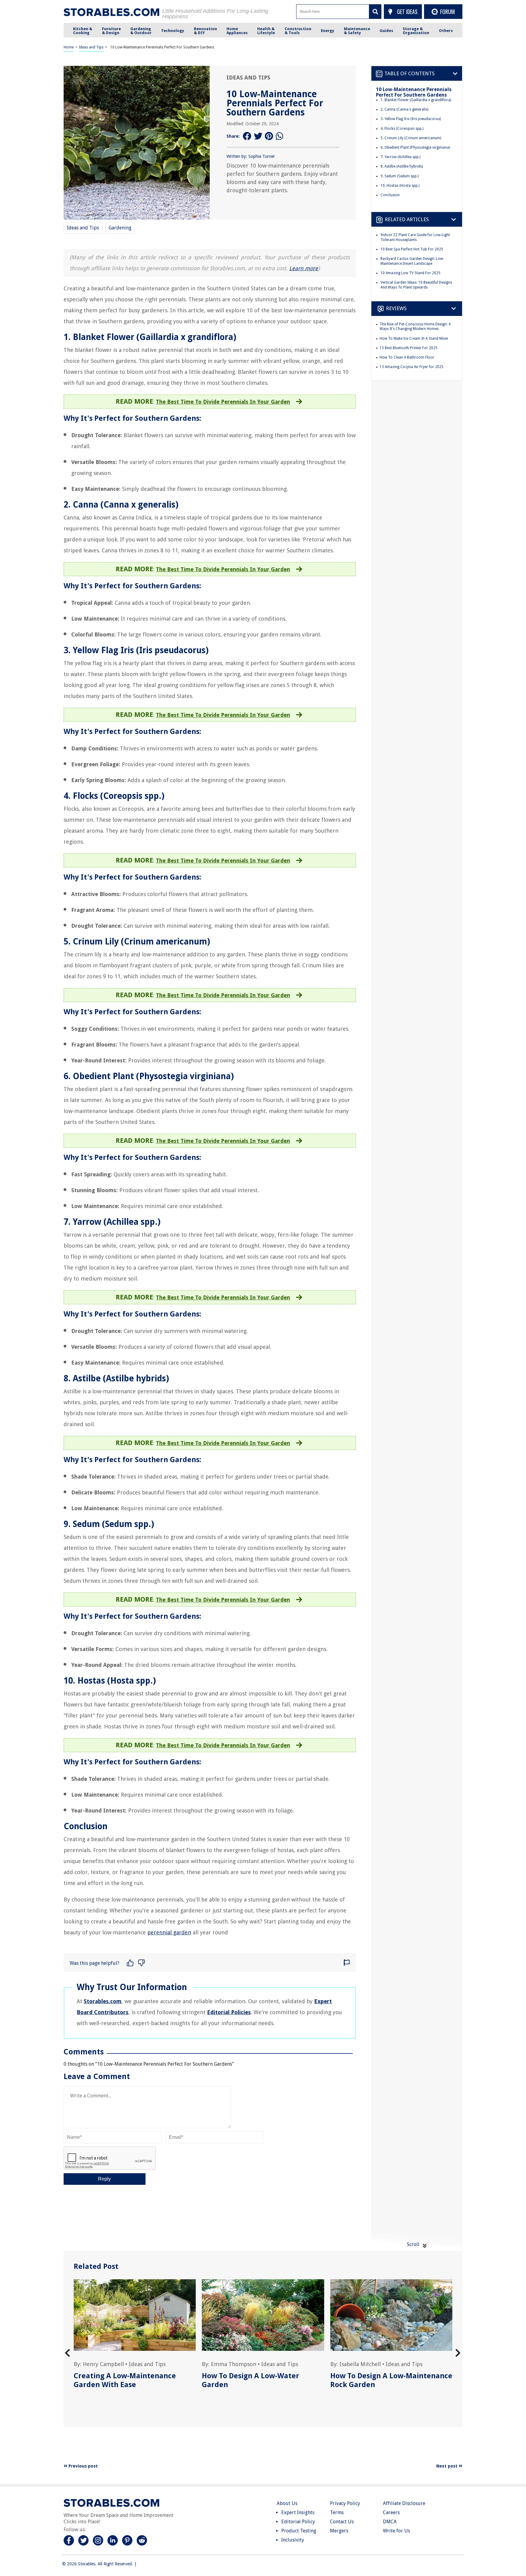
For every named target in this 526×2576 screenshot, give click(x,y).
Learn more (304, 268)
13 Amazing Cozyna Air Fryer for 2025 (412, 367)
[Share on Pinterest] (269, 136)
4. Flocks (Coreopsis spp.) (402, 129)
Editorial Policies (229, 2012)
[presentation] (67, 2353)
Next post (447, 2466)
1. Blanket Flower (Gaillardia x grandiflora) (416, 100)
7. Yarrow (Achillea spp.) (400, 157)
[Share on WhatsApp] (280, 136)
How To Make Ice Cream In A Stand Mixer (414, 338)
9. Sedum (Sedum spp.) (400, 176)
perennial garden (169, 1932)
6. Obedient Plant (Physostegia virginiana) (415, 147)
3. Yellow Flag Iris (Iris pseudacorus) (411, 119)
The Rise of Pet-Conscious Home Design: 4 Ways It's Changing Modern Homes (415, 327)
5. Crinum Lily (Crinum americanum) (411, 138)
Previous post (82, 2466)
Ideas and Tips (91, 47)
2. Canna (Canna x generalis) (404, 109)
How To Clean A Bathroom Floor (407, 357)
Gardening (120, 228)
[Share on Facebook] (247, 136)
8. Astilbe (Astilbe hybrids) (402, 166)
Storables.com (103, 2001)
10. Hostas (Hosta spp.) (400, 186)
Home (69, 47)
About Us (287, 2503)
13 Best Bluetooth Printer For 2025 (409, 348)
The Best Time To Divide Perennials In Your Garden (223, 402)
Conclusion (390, 195)
